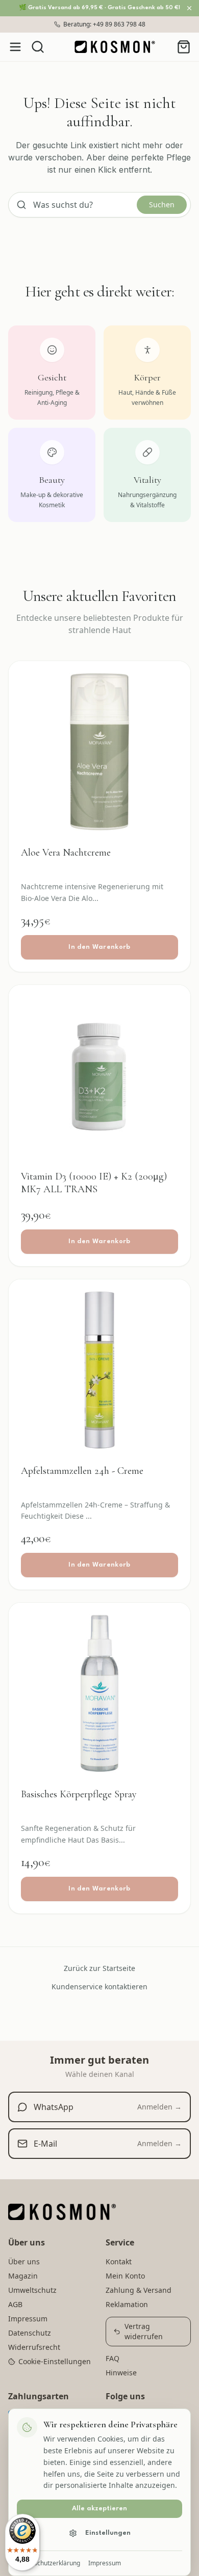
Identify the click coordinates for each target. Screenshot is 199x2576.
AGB (15, 2304)
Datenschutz (30, 2333)
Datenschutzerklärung (48, 2563)
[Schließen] (189, 8)
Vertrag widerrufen (144, 2331)
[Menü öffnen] (15, 47)
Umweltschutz (32, 2290)
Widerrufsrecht (34, 2347)
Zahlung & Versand (139, 2290)
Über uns (24, 2262)
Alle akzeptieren (99, 2509)
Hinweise (121, 2373)
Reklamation (127, 2304)
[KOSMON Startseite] (115, 47)
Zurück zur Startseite (99, 1968)
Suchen (162, 204)
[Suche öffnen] (38, 47)
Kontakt (119, 2262)
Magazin (23, 2276)
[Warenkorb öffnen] (184, 47)
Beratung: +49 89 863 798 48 (104, 24)
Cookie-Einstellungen (55, 2361)
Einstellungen (108, 2533)
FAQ (113, 2358)
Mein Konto (125, 2276)
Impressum (105, 2563)
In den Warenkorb (99, 947)
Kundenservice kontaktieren (99, 1986)
